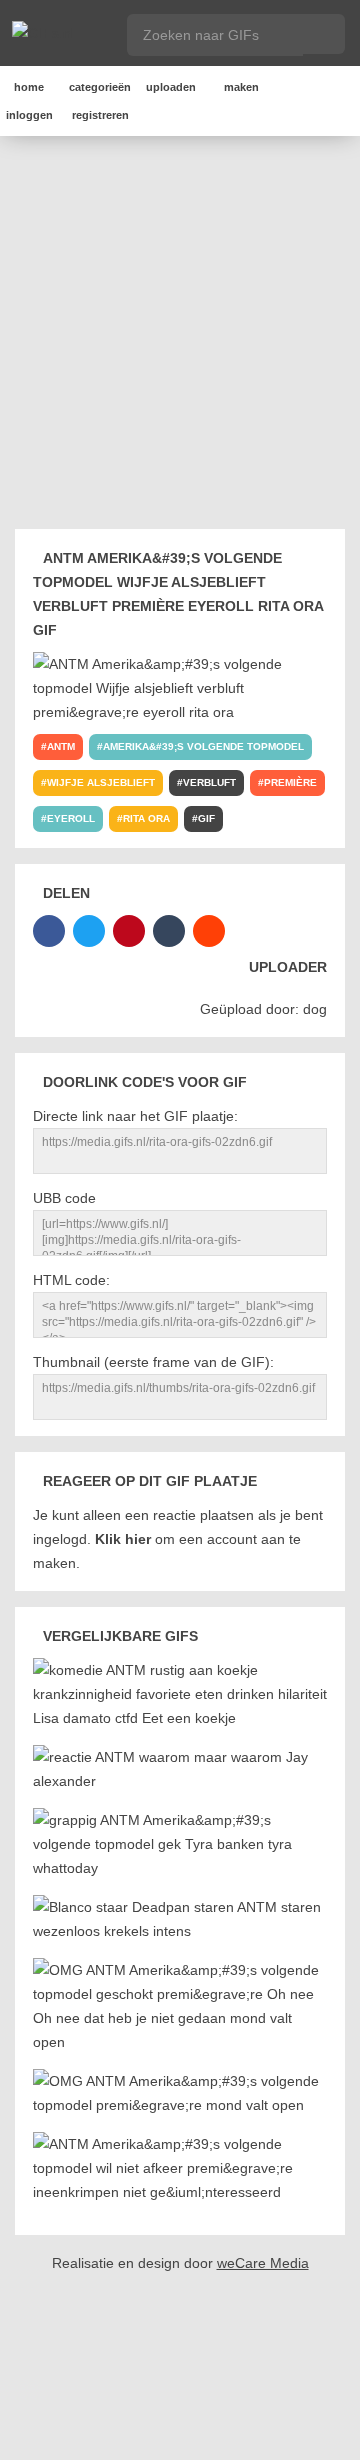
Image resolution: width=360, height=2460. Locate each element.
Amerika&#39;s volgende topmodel (203, 746)
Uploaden (171, 87)
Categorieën (100, 87)
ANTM (61, 746)
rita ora (146, 818)
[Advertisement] (180, 336)
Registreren (100, 115)
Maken (241, 87)
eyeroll (71, 818)
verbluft (209, 782)
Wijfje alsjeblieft (101, 782)
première (290, 782)
